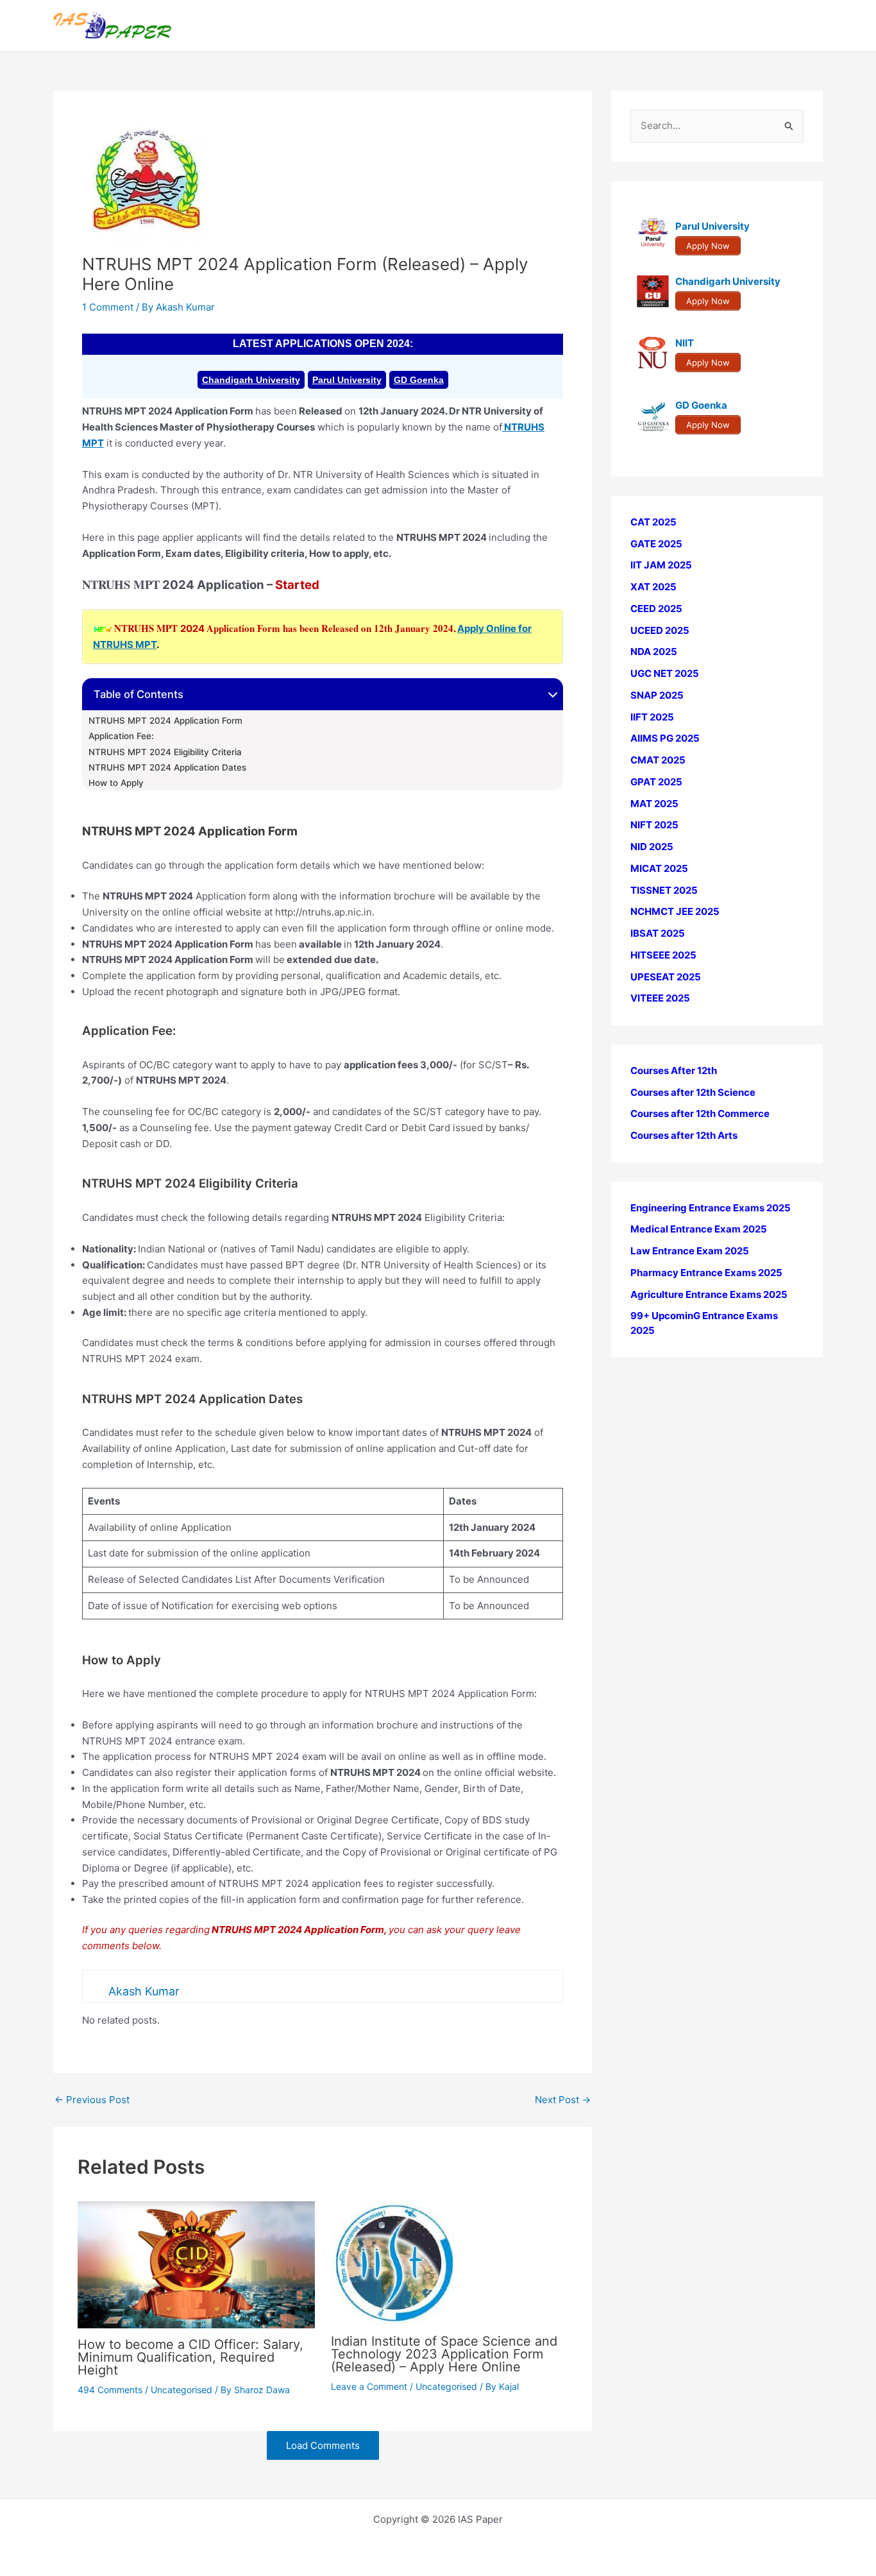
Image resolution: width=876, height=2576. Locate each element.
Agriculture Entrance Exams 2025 (709, 1294)
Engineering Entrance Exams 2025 (711, 1208)
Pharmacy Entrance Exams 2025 (706, 1273)
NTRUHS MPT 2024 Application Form (165, 721)
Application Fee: (121, 736)
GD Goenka (419, 380)
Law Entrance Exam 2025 (690, 1251)
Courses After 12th (674, 1070)
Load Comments (323, 2445)
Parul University (347, 380)
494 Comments (110, 2390)
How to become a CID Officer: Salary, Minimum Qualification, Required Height (190, 2357)
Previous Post (92, 2100)
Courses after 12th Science (693, 1092)
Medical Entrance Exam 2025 (699, 1230)
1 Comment (108, 307)
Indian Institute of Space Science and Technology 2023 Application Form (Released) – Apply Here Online (444, 2354)
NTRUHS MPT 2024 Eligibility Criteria (165, 752)
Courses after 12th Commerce (700, 1114)
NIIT (685, 344)
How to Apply (116, 783)
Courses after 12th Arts (684, 1135)
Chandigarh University (251, 380)
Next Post (563, 2100)
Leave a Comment (369, 2386)
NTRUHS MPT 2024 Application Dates (167, 767)
